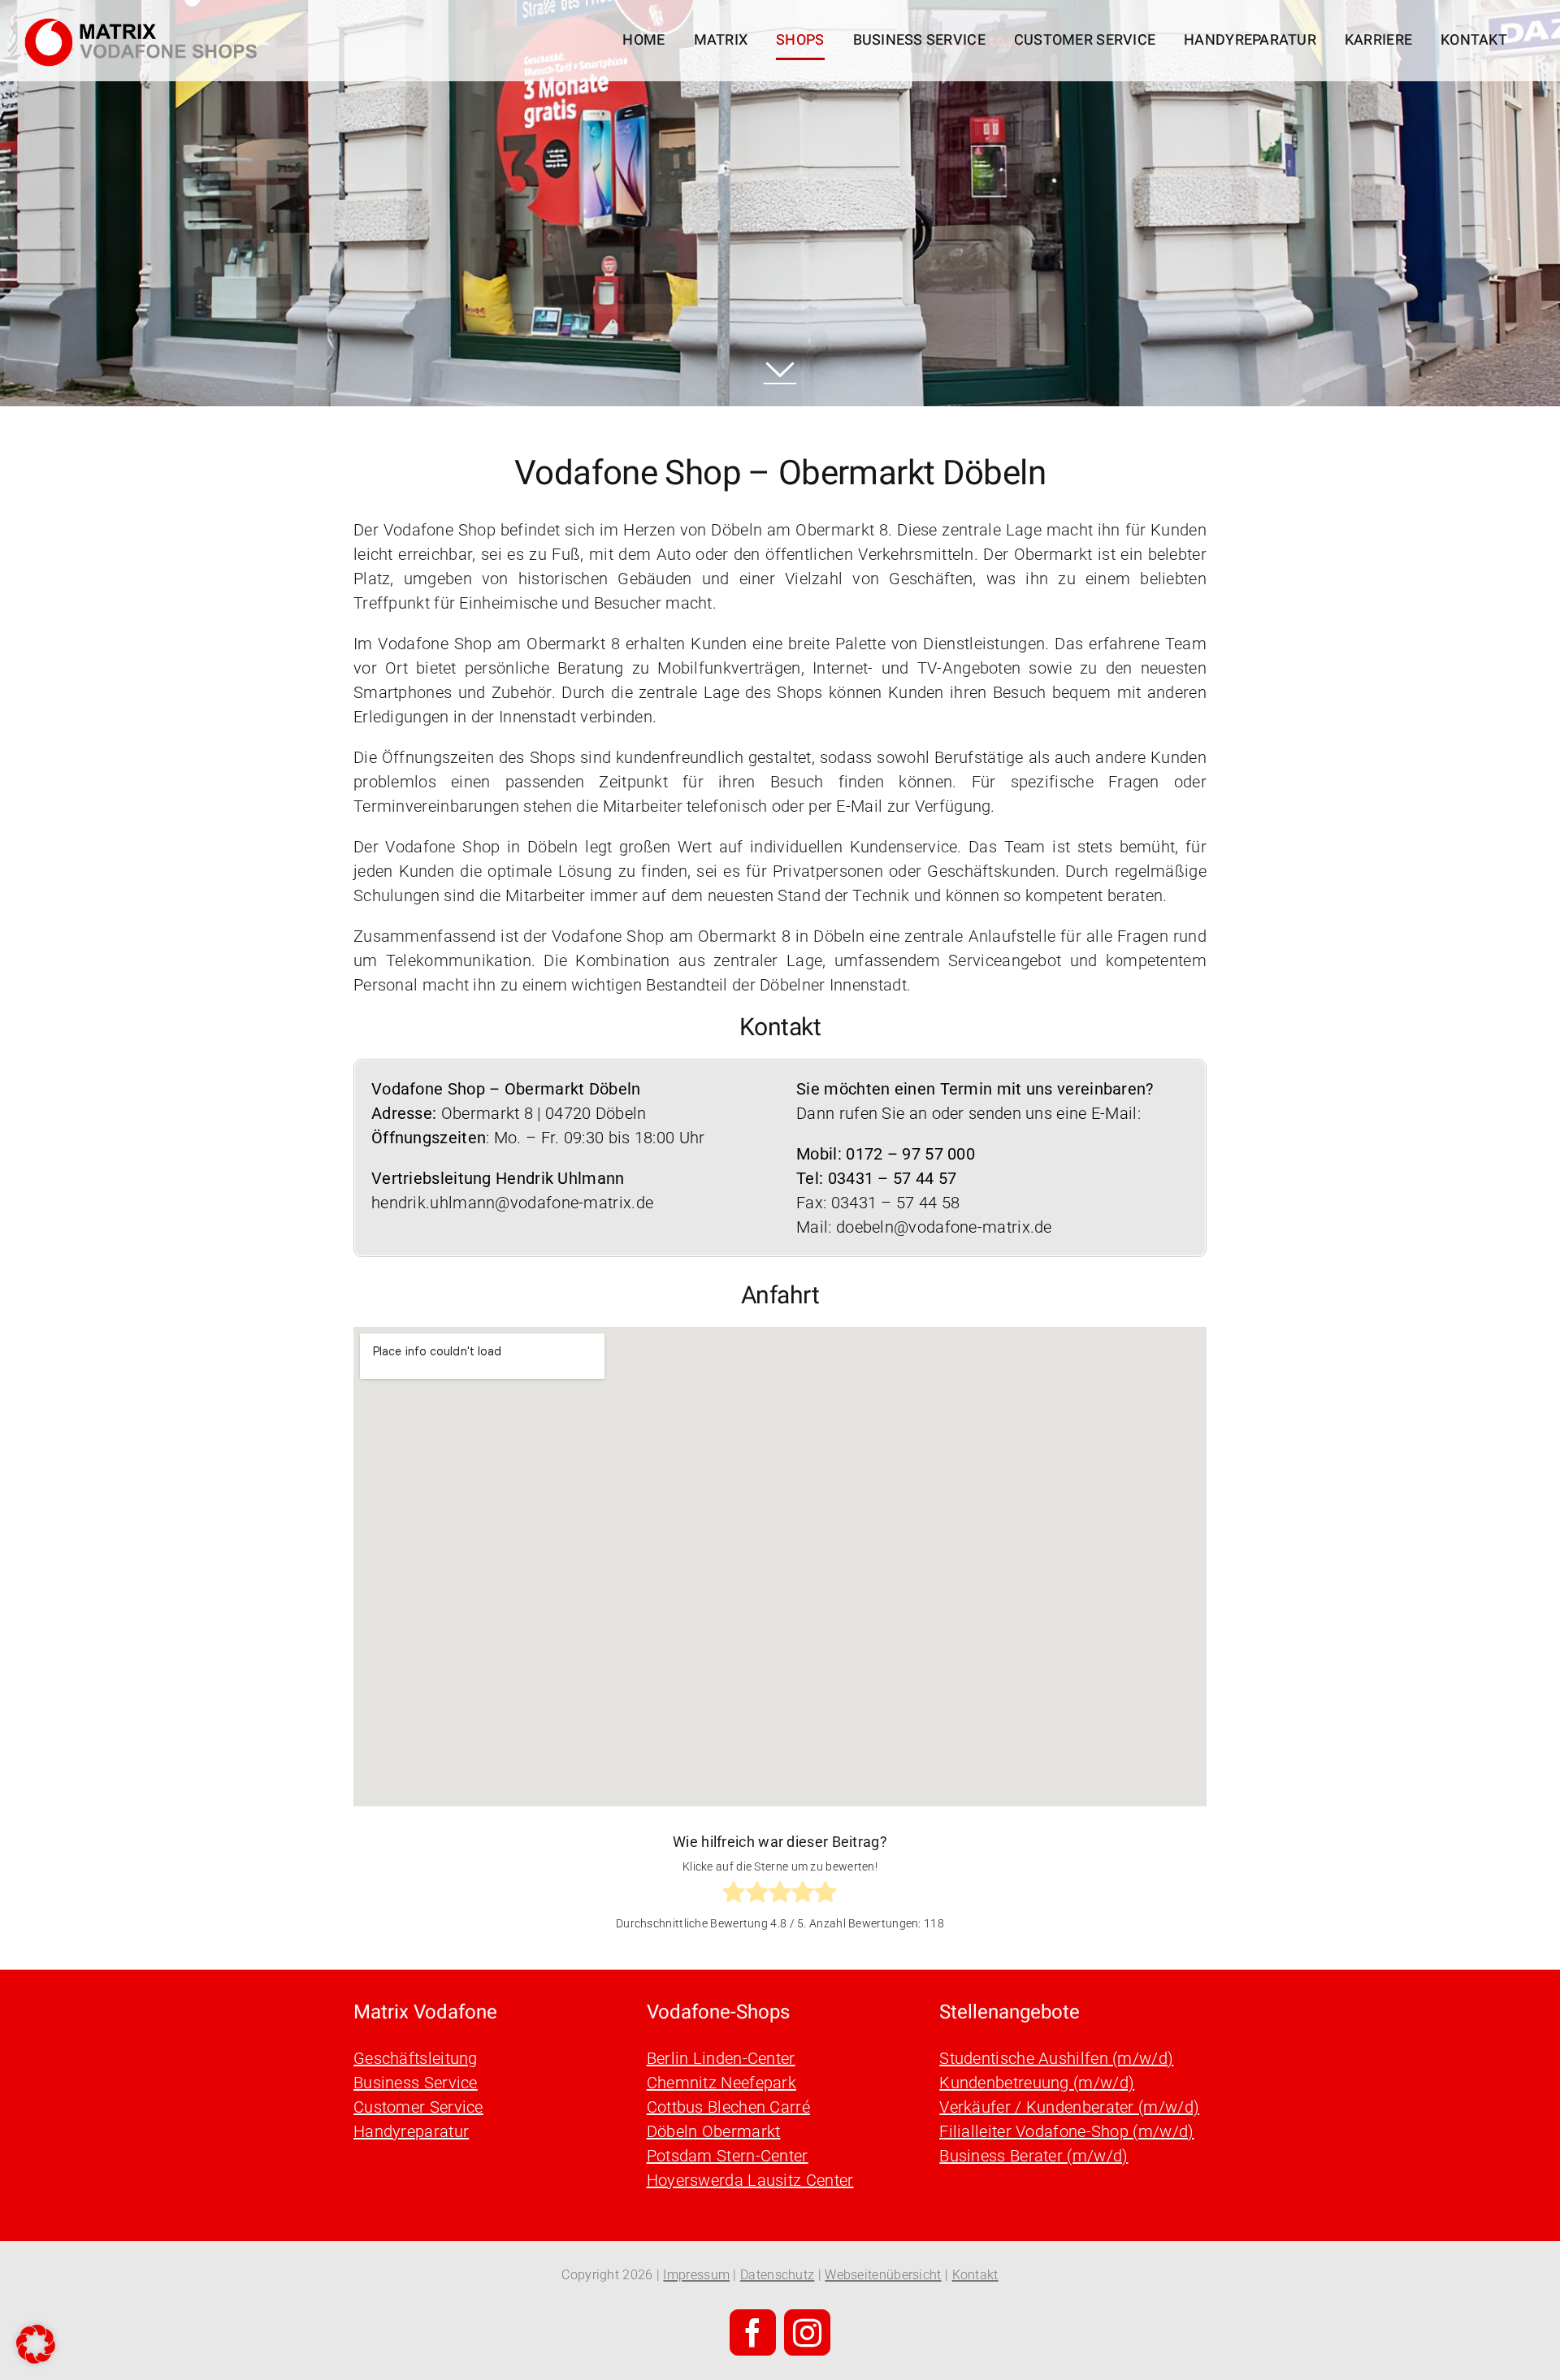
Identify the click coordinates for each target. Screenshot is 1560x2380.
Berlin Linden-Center (721, 2058)
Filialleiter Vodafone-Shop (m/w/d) (1066, 2131)
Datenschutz (777, 2275)
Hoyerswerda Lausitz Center (750, 2180)
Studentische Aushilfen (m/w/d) (1056, 2058)
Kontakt (975, 2275)
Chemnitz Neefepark (721, 2083)
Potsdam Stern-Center (728, 2156)
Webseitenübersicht (883, 2275)
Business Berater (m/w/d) (1033, 2156)
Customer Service (418, 2107)
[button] (36, 2344)
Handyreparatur (411, 2131)
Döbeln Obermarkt (714, 2131)
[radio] (734, 1895)
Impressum (696, 2275)
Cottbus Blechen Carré (728, 2107)
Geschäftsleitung (416, 2058)
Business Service (416, 2083)
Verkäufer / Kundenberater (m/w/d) (1069, 2107)
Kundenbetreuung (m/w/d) (1037, 2083)
